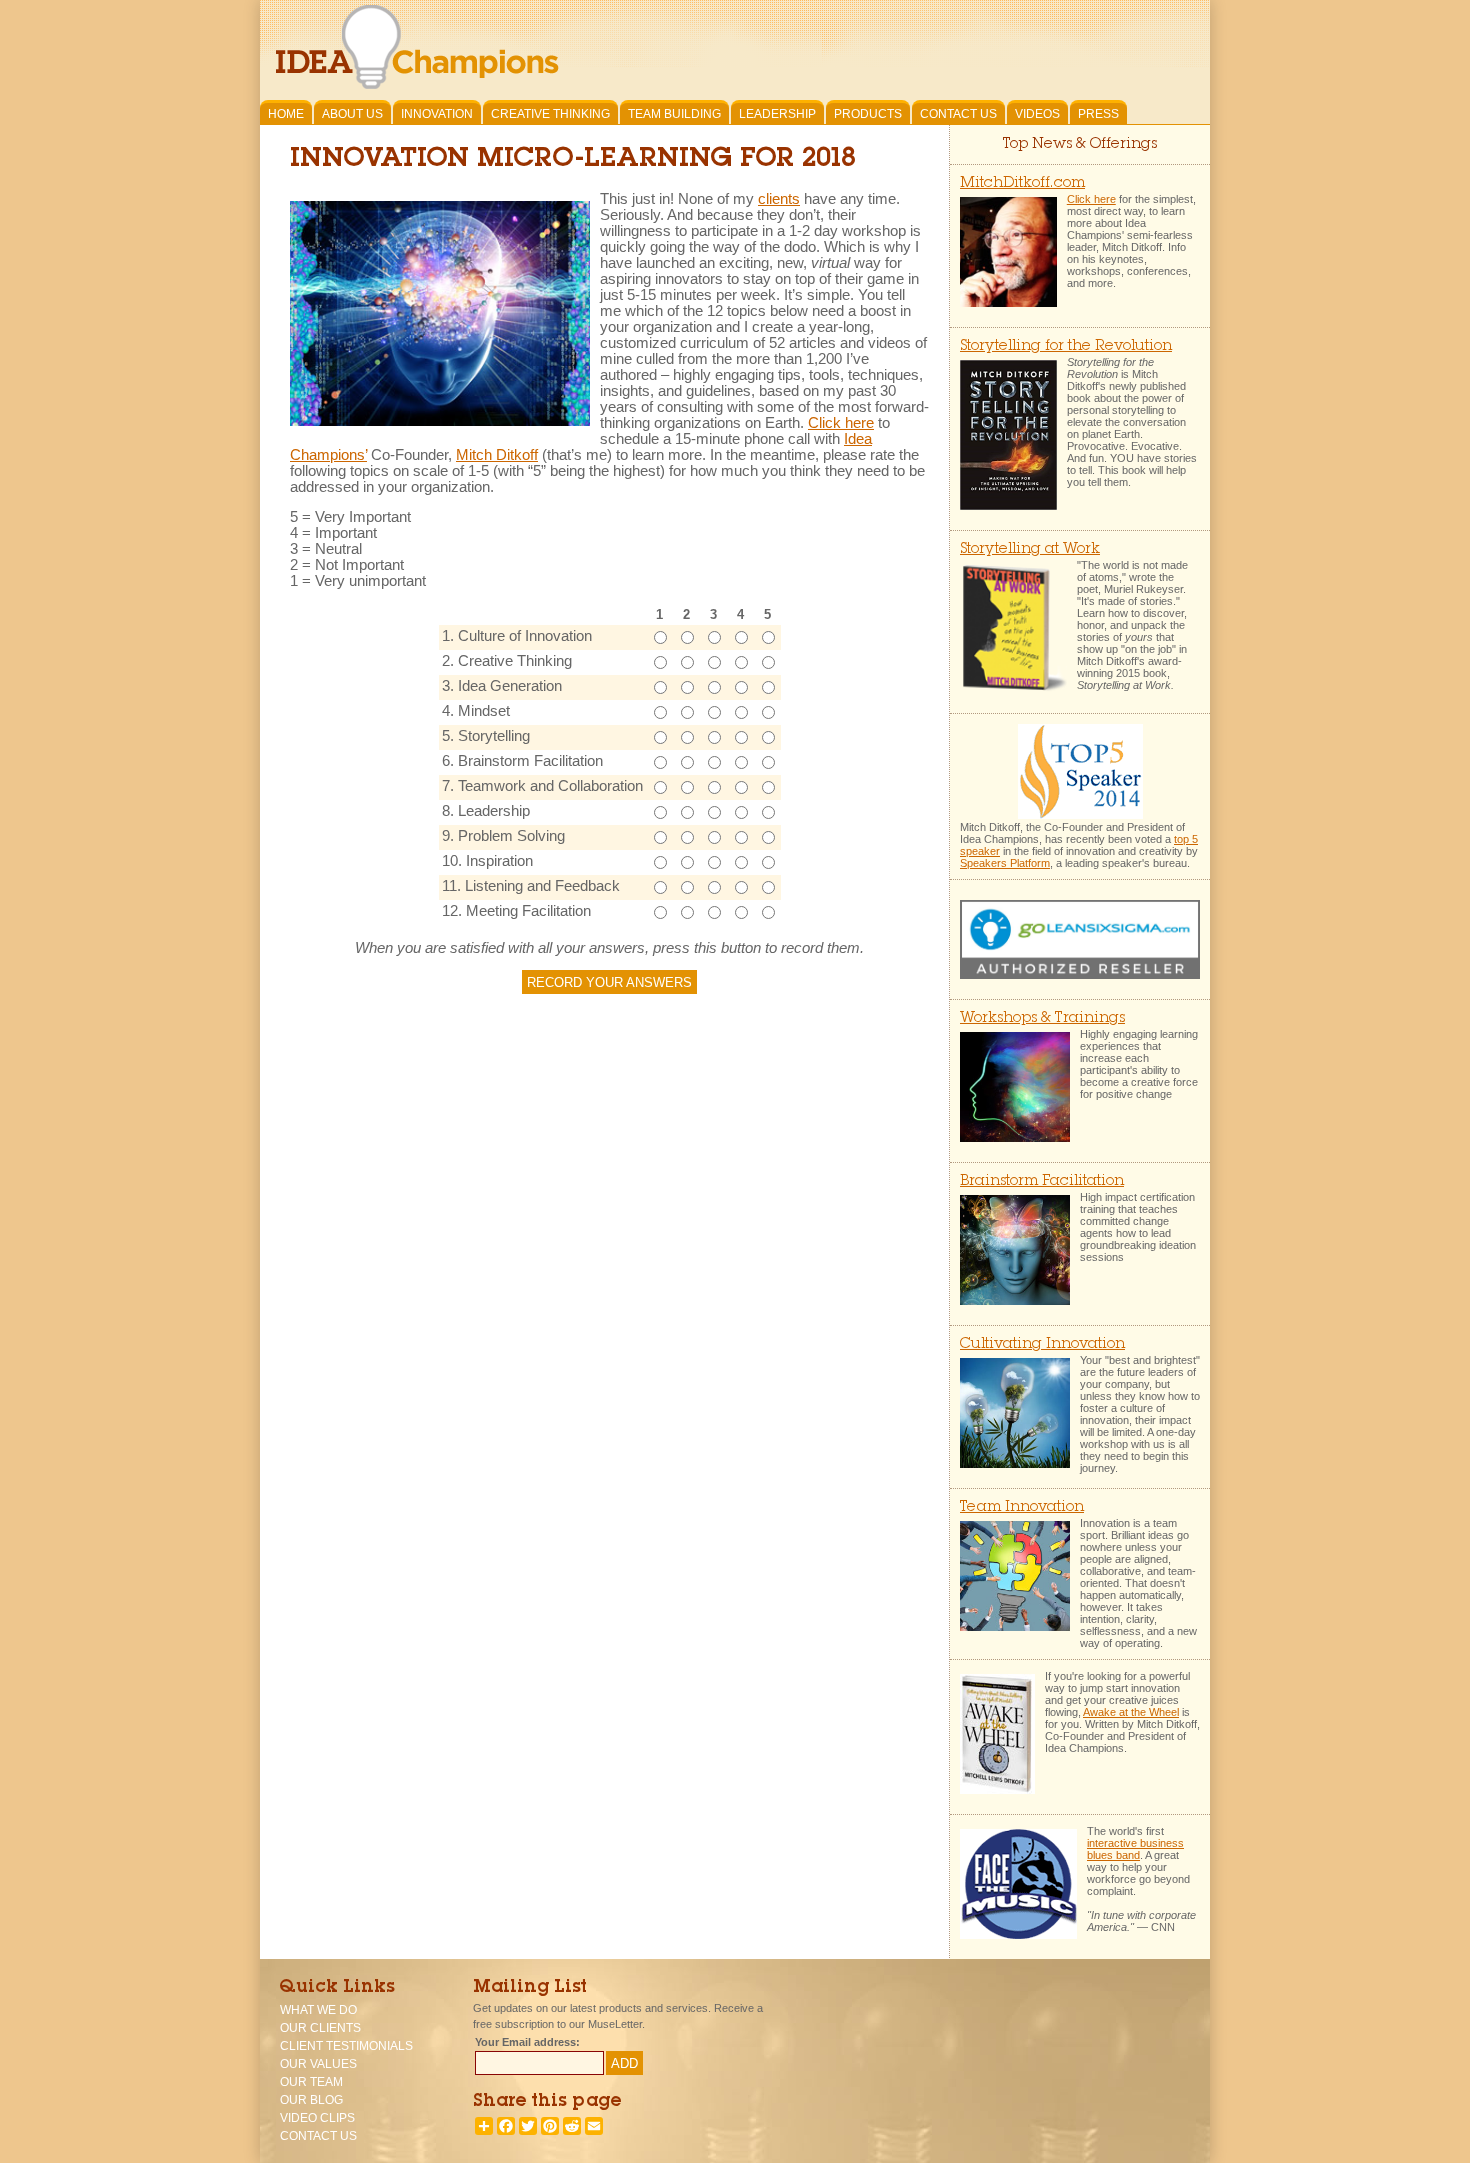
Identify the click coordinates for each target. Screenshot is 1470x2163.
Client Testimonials (346, 2046)
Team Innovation (1022, 1507)
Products (868, 114)
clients (779, 199)
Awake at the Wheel (1131, 1712)
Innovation (437, 114)
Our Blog (311, 2100)
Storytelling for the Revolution (1066, 346)
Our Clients (320, 2028)
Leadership (777, 114)
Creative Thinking (550, 114)
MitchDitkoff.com (1022, 183)
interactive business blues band (1135, 1849)
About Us (352, 114)
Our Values (318, 2064)
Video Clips (317, 2118)
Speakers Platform (1005, 863)
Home (286, 114)
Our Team (311, 2082)
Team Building (674, 114)
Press (1098, 114)
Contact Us (958, 114)
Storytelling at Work (1030, 549)
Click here (841, 423)
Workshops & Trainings (1042, 1018)
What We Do (318, 2010)
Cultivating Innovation (1042, 1344)
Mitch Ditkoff (497, 455)
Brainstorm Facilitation (1042, 1181)
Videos (1037, 114)
